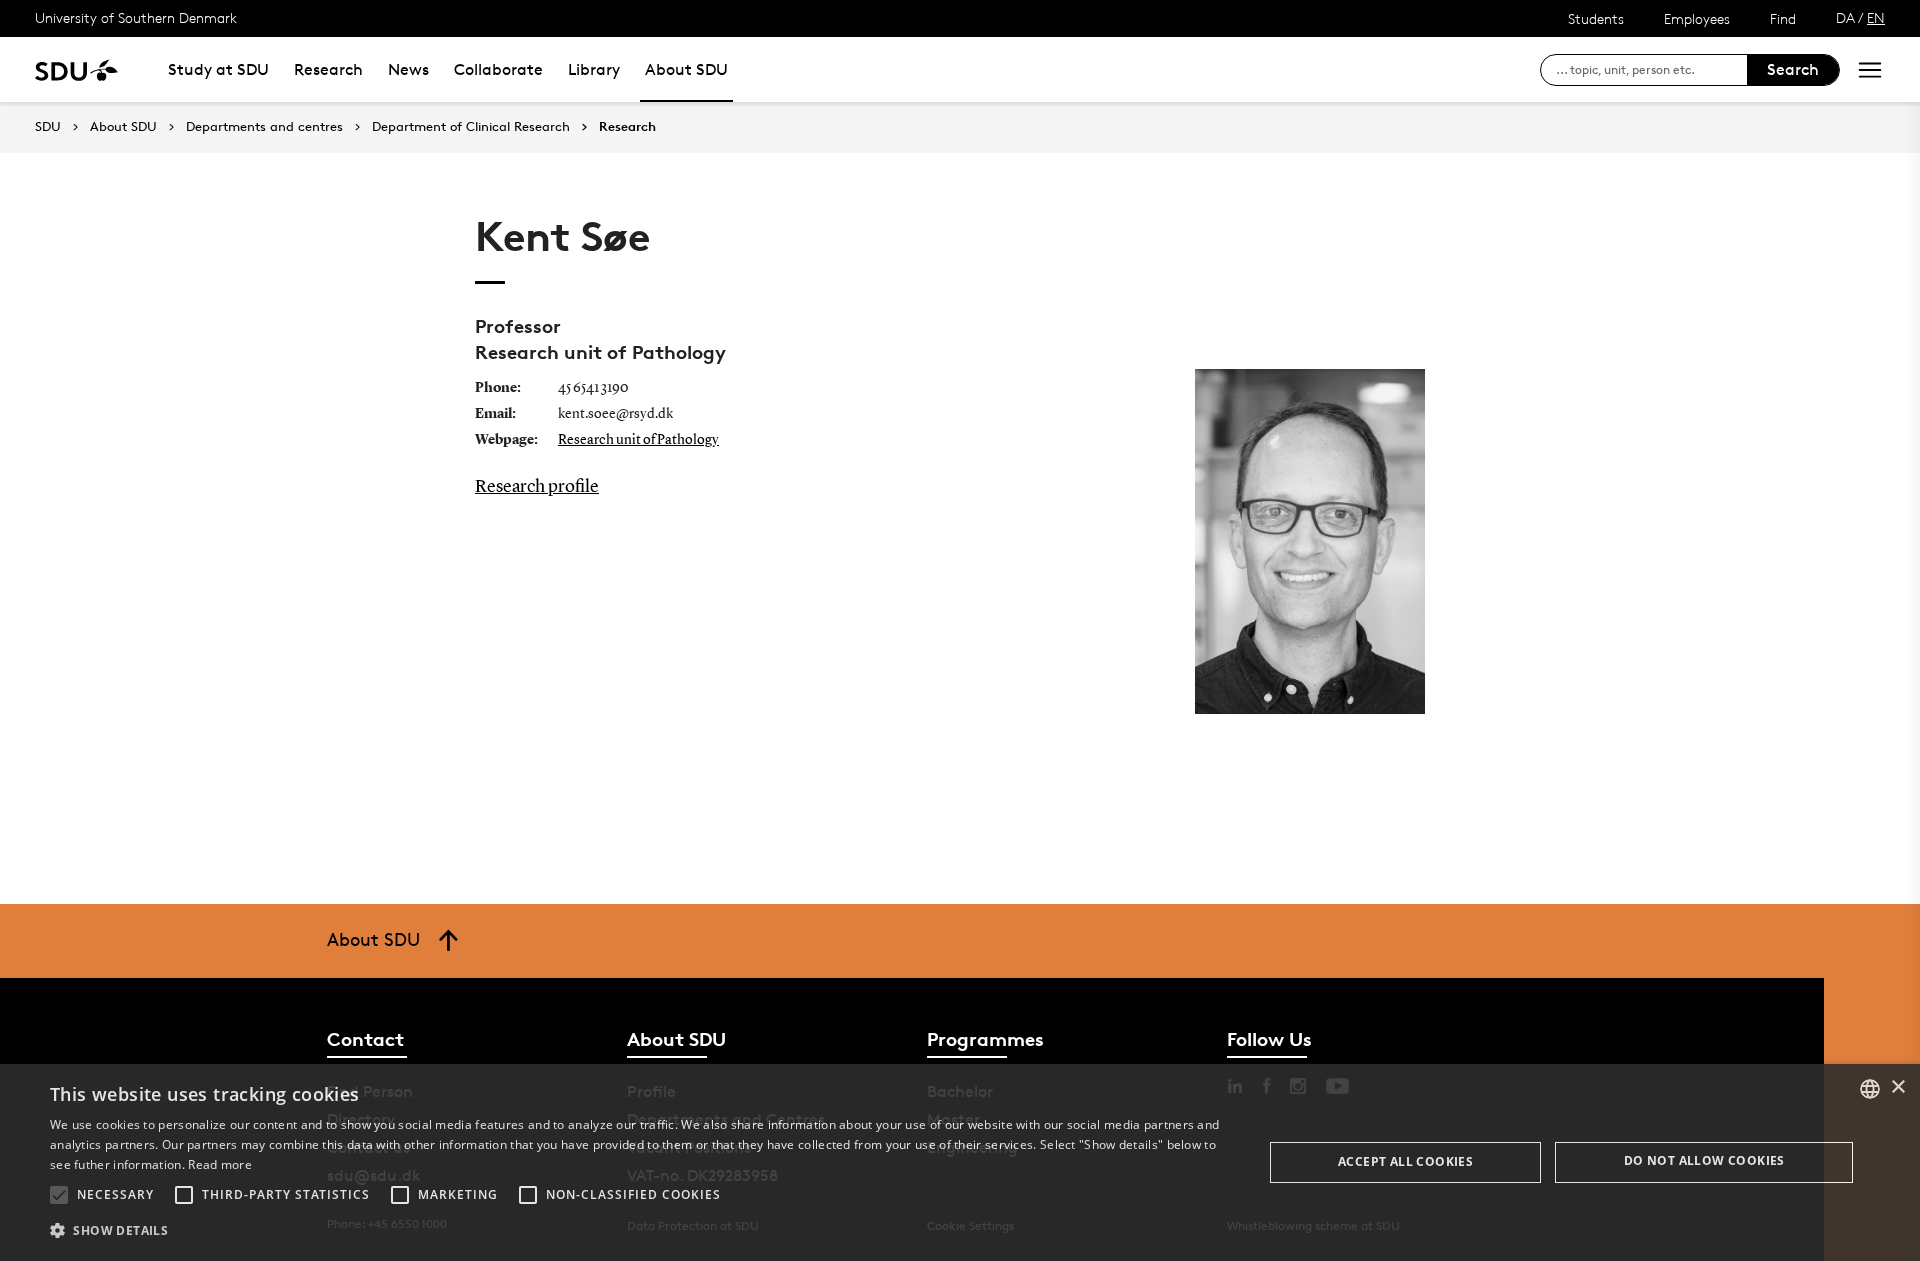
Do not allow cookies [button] (1704, 1160)
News (408, 69)
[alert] (960, 1162)
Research (328, 69)
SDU (48, 126)
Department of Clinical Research (471, 127)
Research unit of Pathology (638, 440)
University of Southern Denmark (136, 17)
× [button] (1897, 1087)
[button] (59, 1195)
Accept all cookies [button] (1405, 1161)
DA (1845, 17)
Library (594, 69)
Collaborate (498, 69)
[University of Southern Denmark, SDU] (76, 69)
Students (1596, 18)
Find (1783, 18)
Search (1793, 69)
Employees (1697, 18)
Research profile (537, 487)
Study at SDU (218, 69)
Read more (220, 1164)
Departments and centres (264, 127)
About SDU (686, 69)
